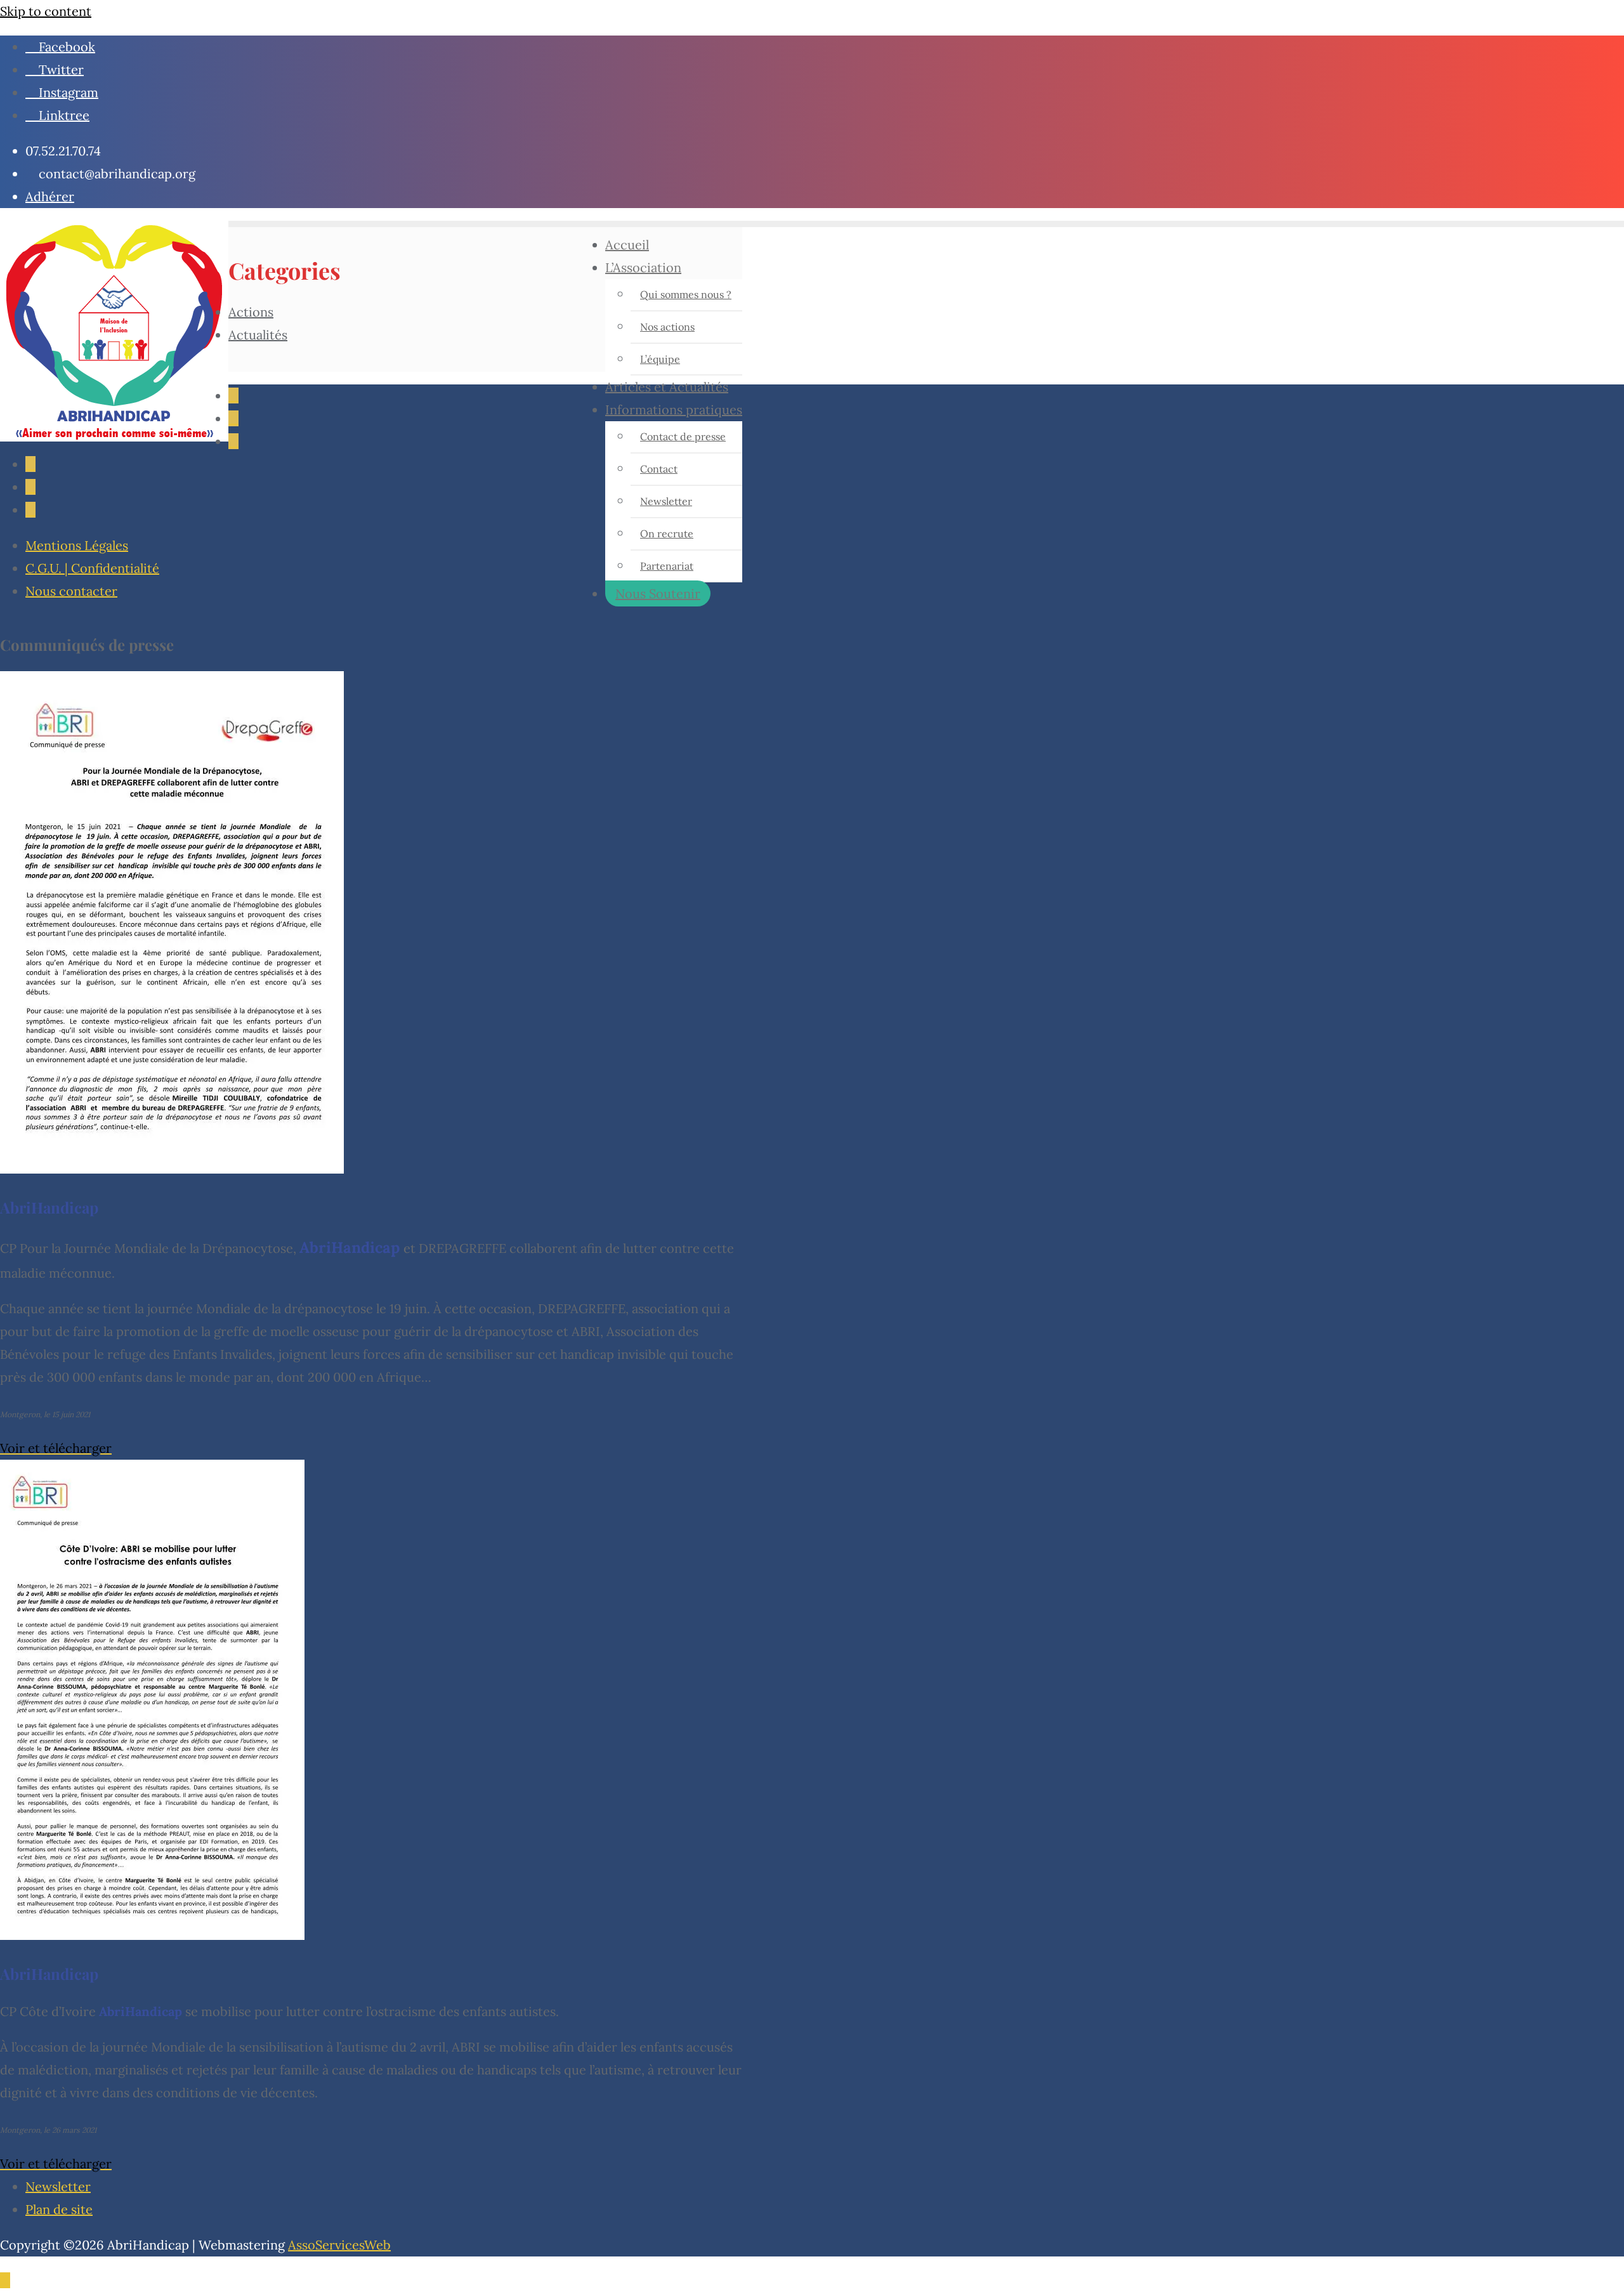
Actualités (258, 335)
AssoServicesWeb (339, 2245)
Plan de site (59, 2209)
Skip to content (46, 11)
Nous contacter (71, 591)
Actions (251, 312)
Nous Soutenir (658, 593)
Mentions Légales (77, 545)
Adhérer (50, 196)
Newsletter (58, 2186)
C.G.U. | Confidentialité (92, 568)
